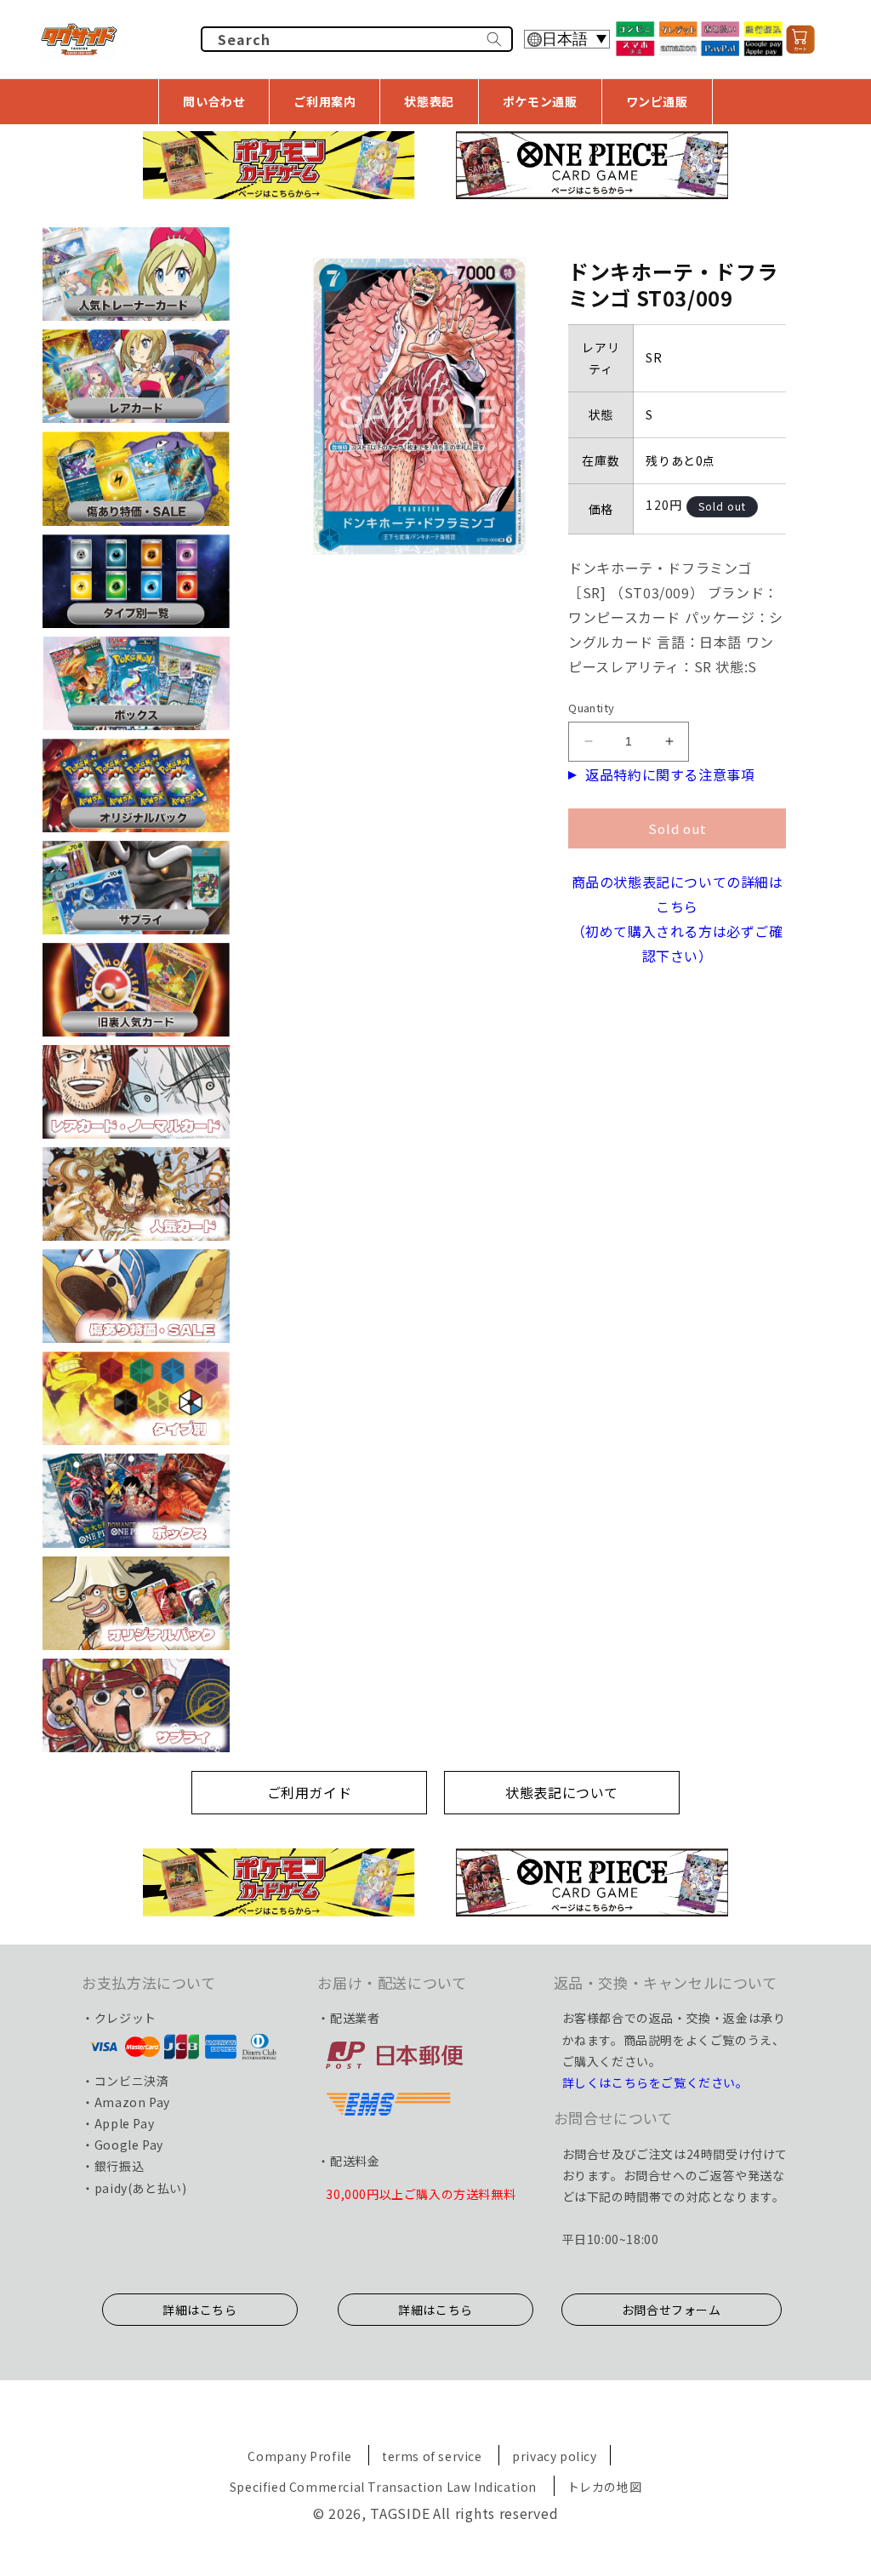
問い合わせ (214, 101)
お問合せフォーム (672, 2310)
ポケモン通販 (540, 101)
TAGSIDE (400, 2513)
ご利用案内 (324, 101)
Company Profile (299, 2456)
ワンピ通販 (657, 101)
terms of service (432, 2456)
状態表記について (562, 1792)
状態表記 (429, 101)
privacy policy (554, 2456)
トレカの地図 (605, 2487)
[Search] (494, 39)
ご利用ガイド (310, 1792)
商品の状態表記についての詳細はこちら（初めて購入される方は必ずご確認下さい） (677, 918)
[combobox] (357, 39)
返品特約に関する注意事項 (670, 774)
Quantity (591, 708)
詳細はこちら (200, 2310)
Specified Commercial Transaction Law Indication (383, 2487)
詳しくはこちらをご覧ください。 (655, 2082)
